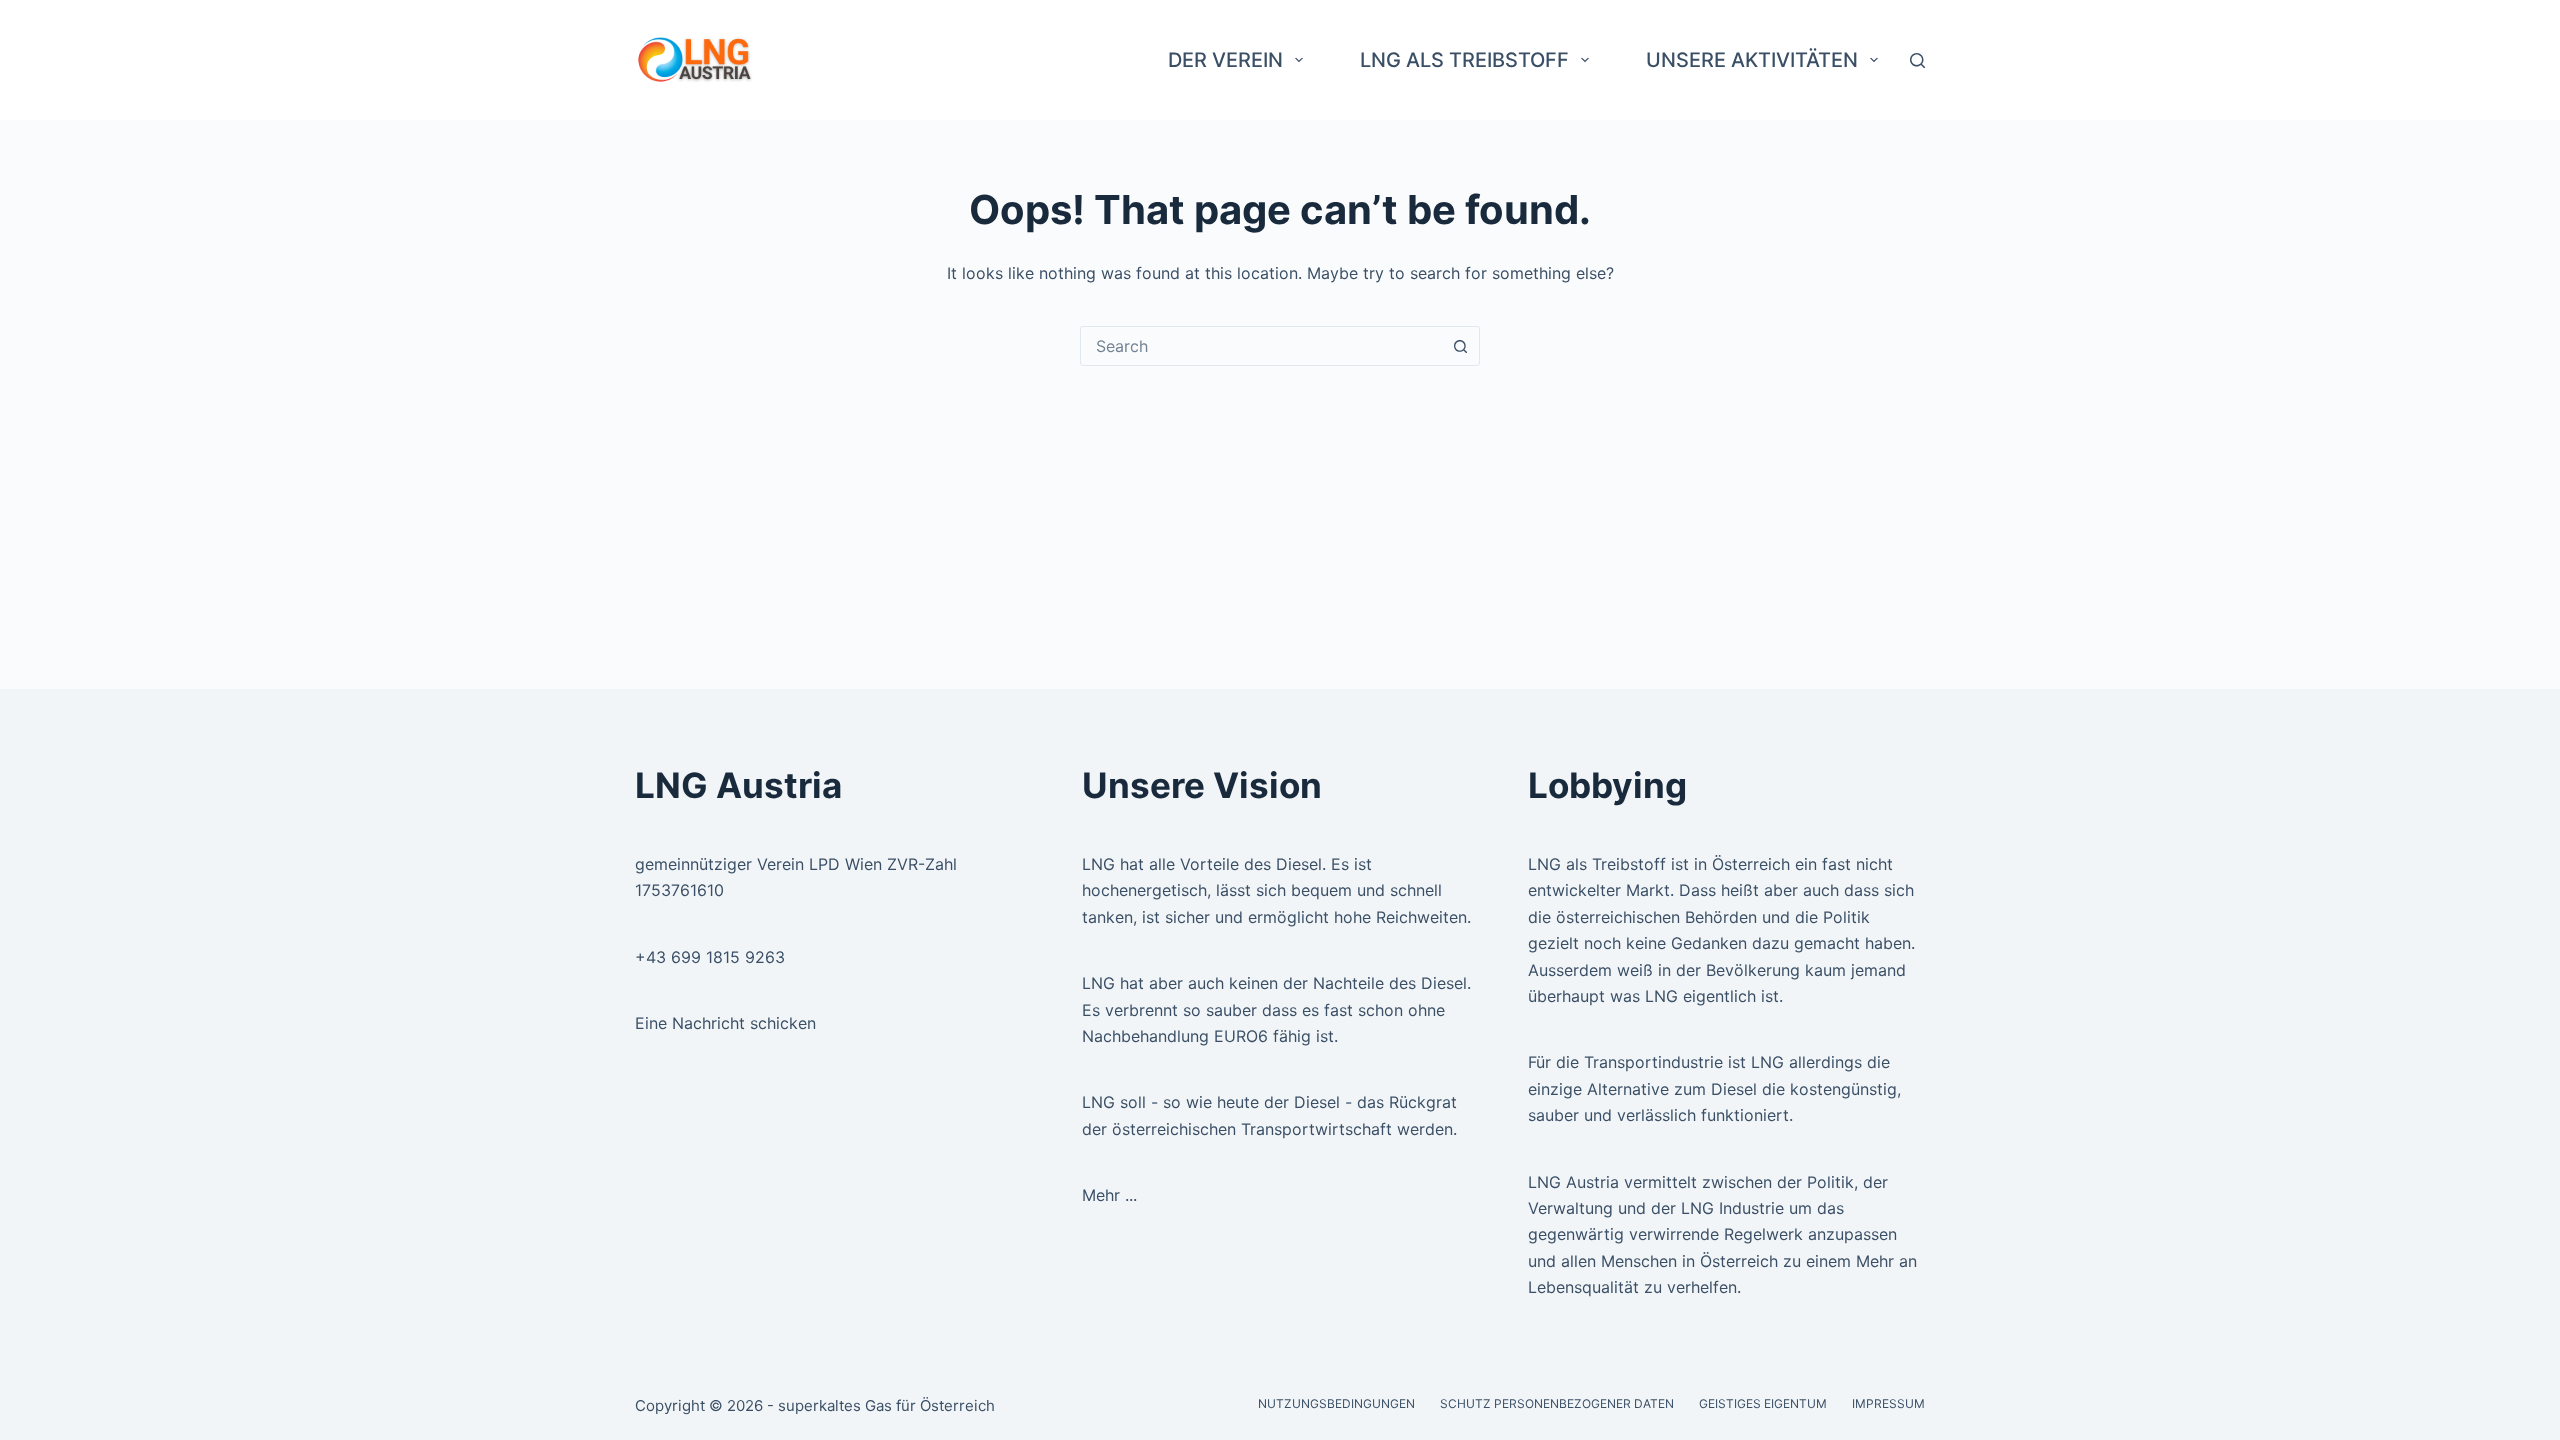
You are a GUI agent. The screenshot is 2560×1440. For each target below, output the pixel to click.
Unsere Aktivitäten (1752, 60)
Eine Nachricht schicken (725, 1023)
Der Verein (1225, 60)
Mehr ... (1109, 1195)
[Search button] (1460, 346)
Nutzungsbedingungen (1336, 1403)
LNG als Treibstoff (1464, 60)
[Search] (1917, 60)
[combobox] (1261, 346)
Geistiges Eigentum (1763, 1403)
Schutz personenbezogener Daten (1557, 1403)
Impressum (1888, 1403)
